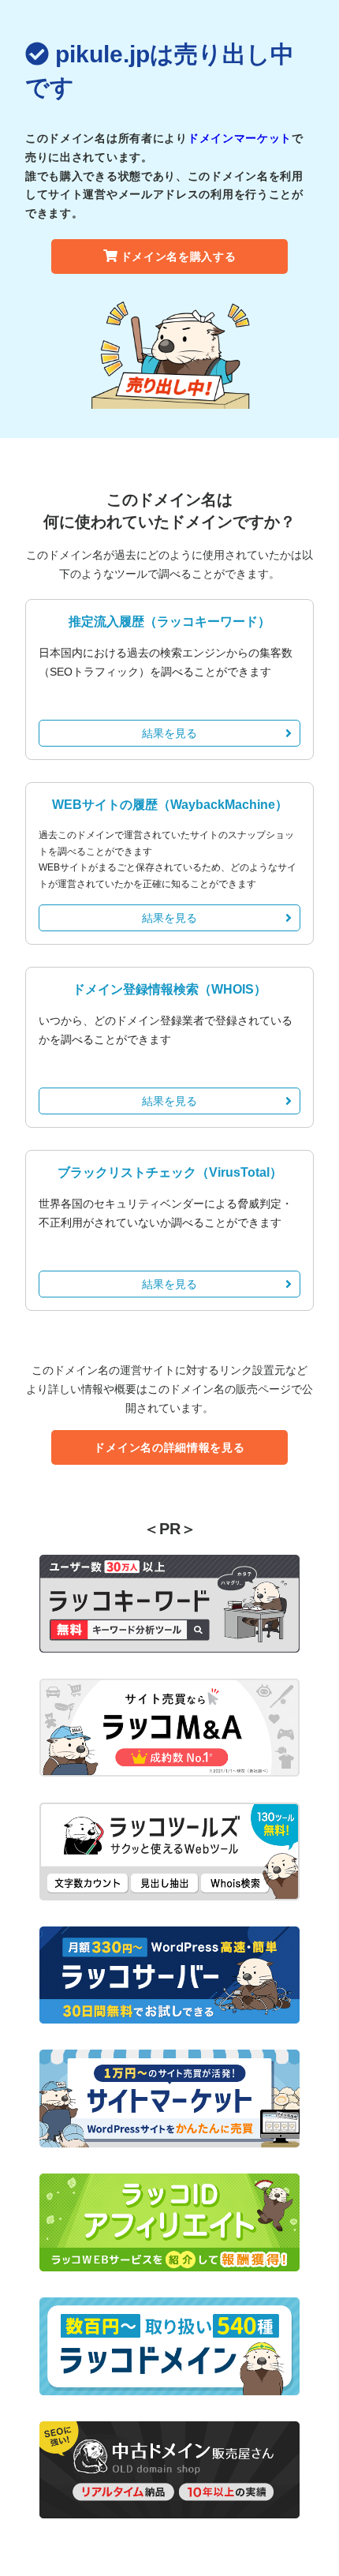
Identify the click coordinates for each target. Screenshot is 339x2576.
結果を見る (169, 733)
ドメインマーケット (240, 138)
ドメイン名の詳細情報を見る (169, 1447)
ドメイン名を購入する (179, 256)
